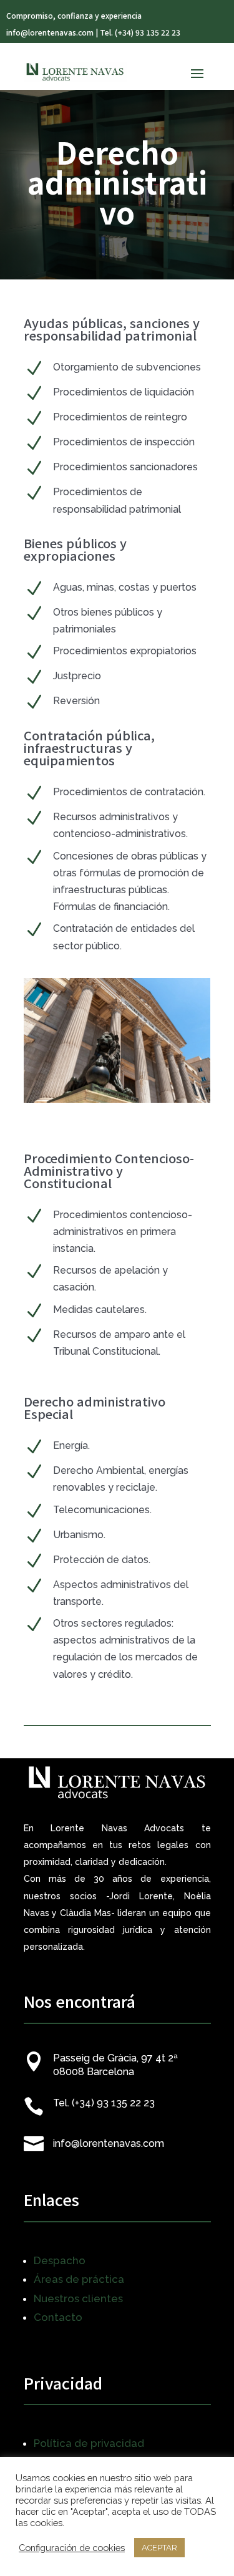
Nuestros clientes (78, 2298)
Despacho (60, 2260)
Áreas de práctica (79, 2279)
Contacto (58, 2317)
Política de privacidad (89, 2443)
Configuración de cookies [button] (72, 2548)
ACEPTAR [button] (159, 2548)
